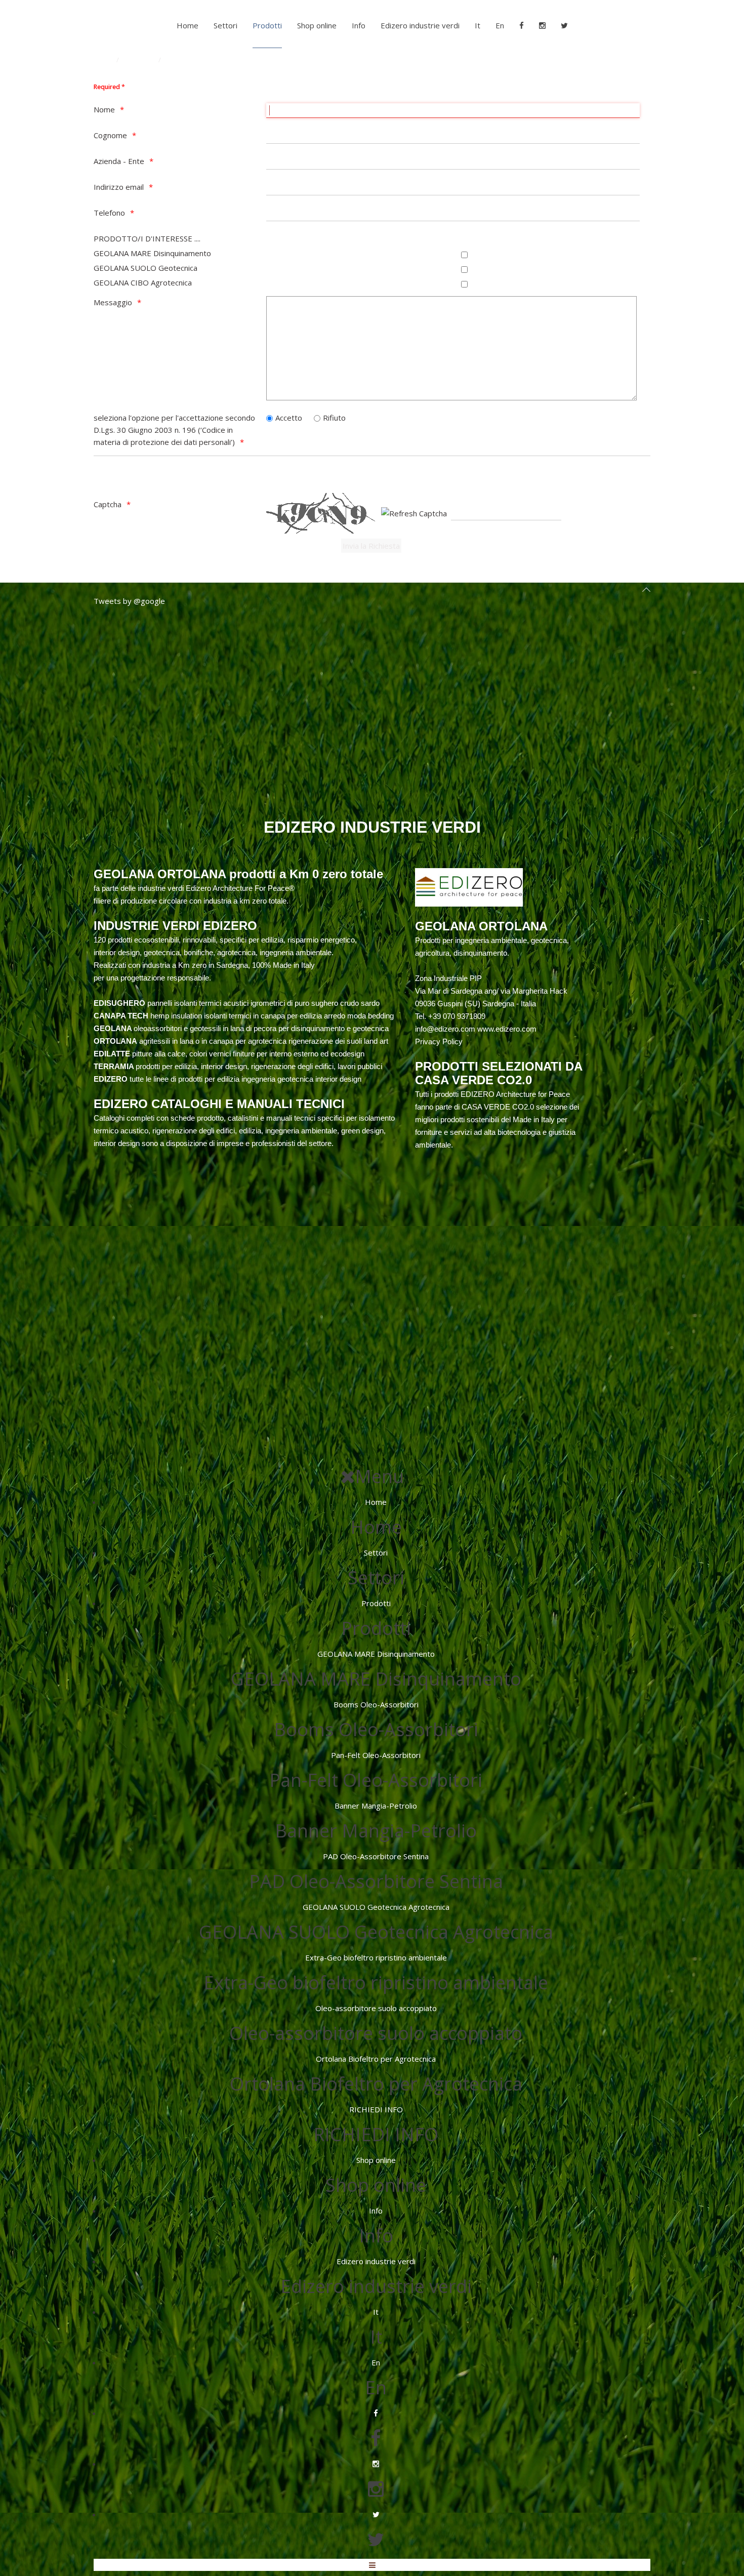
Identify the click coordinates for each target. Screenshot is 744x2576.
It (478, 25)
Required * (109, 87)
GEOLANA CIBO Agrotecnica (143, 282)
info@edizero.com (445, 1029)
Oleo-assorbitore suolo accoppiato (376, 2008)
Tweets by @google (129, 601)
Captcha (108, 504)
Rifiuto (334, 418)
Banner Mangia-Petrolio (376, 1806)
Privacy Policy (439, 1041)
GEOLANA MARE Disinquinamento (152, 253)
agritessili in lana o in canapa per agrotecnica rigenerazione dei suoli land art (241, 1041)
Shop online (317, 25)
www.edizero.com (507, 1029)
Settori (225, 25)
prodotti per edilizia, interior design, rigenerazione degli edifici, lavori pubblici (238, 1066)
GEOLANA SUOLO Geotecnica (146, 268)
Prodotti (267, 25)
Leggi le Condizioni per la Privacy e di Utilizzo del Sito (185, 470)
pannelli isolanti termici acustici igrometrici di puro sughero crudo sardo (237, 1003)
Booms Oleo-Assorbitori (376, 1704)
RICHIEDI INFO (376, 2109)
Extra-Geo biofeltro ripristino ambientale (376, 1957)
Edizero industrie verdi (420, 25)
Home (188, 25)
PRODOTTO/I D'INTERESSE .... (147, 238)
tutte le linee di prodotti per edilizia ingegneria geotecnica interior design (228, 1079)
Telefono (109, 213)
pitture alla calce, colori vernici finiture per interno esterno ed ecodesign (229, 1054)
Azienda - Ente (119, 161)
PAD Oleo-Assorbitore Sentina (376, 1856)
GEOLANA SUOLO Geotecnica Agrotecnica (376, 1907)
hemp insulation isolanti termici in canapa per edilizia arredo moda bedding (244, 1016)
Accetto (289, 418)
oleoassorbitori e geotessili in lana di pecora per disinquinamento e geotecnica (241, 1028)
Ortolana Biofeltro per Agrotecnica (376, 2059)
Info (359, 25)
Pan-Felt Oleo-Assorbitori (376, 1755)
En (500, 25)
